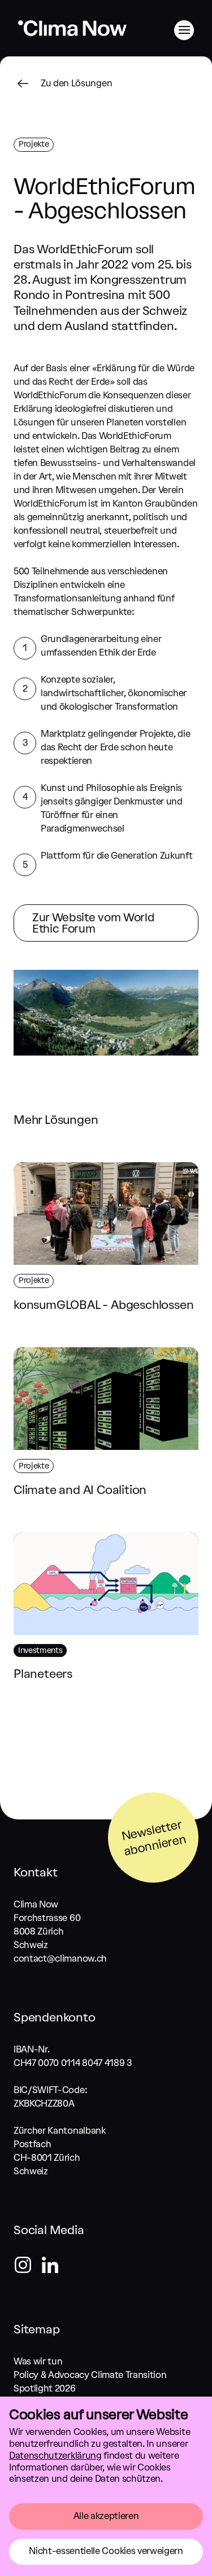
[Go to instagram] (27, 2267)
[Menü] (184, 30)
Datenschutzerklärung (55, 2456)
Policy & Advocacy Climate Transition (90, 2375)
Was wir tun (38, 2361)
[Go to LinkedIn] (50, 2267)
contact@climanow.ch (60, 1959)
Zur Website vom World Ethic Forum (93, 923)
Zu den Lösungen (76, 83)
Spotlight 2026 (45, 2388)
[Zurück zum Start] (72, 35)
